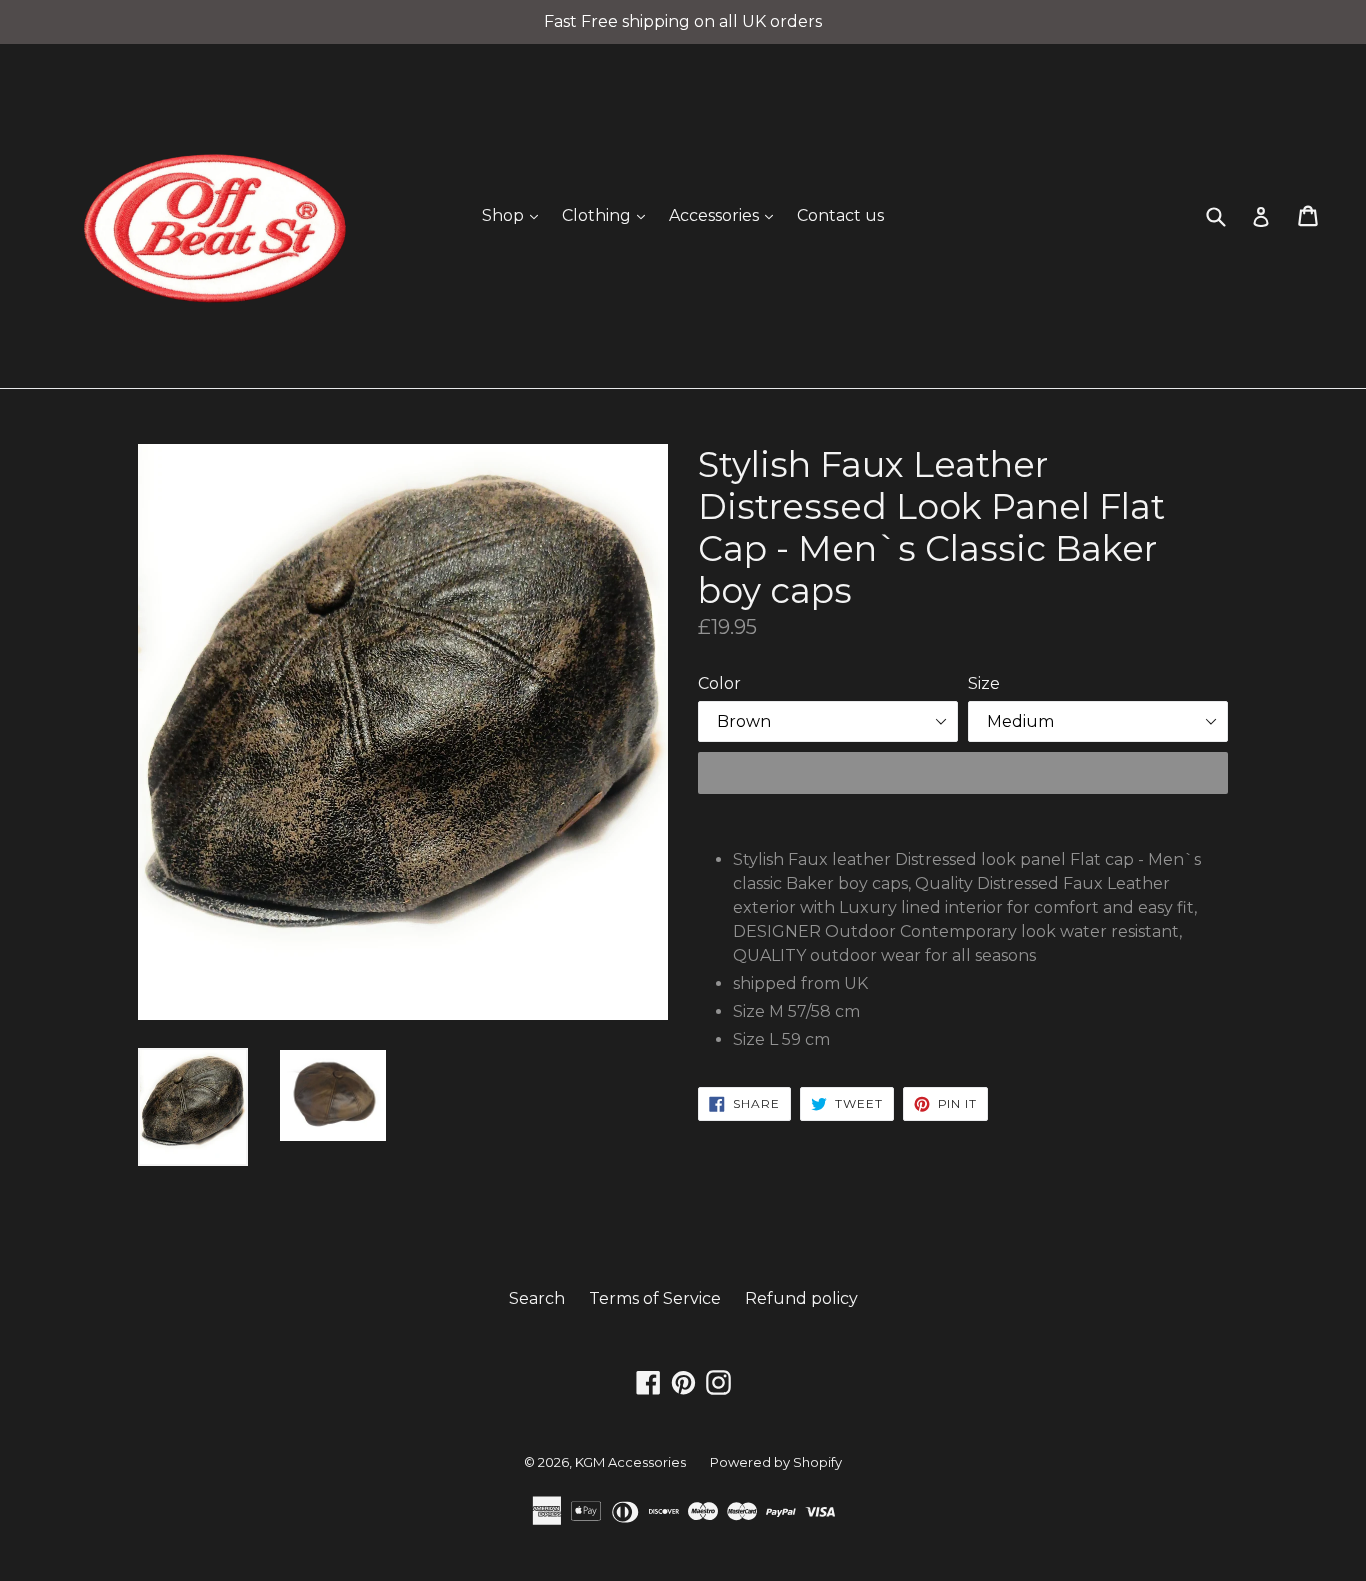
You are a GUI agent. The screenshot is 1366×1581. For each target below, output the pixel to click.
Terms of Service (655, 1298)
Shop (515, 215)
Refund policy (801, 1298)
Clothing (608, 215)
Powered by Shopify (776, 1462)
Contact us (840, 215)
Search (537, 1298)
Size (984, 683)
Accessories (726, 215)
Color (719, 683)
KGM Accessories (630, 1462)
